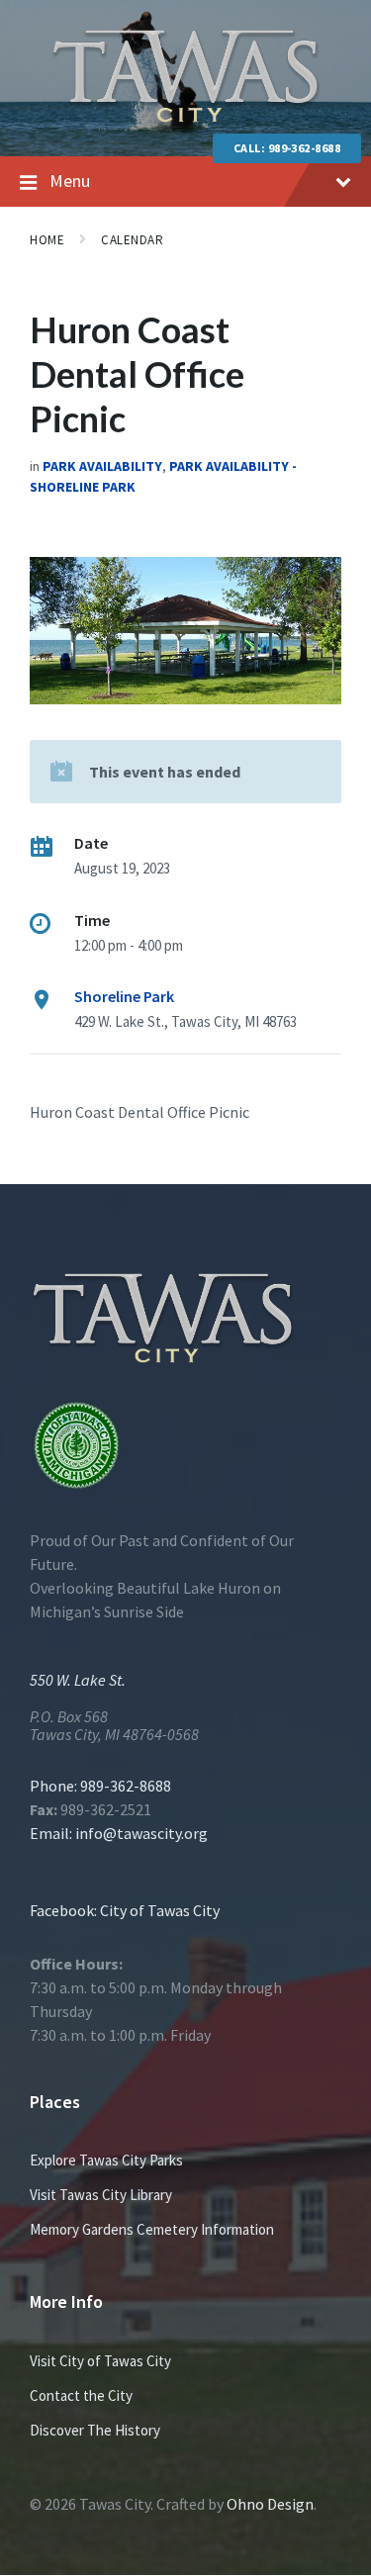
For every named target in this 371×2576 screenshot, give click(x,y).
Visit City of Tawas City (100, 2361)
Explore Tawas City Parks (106, 2160)
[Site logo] (185, 118)
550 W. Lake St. (78, 1680)
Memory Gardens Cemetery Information (152, 2229)
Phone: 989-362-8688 (100, 1786)
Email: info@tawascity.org (119, 1833)
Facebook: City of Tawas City (125, 1910)
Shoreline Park (124, 996)
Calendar (132, 240)
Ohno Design (270, 2504)
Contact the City (81, 2395)
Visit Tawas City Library (101, 2195)
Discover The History (95, 2430)
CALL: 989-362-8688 (287, 148)
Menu (70, 181)
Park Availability (102, 466)
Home (47, 240)
